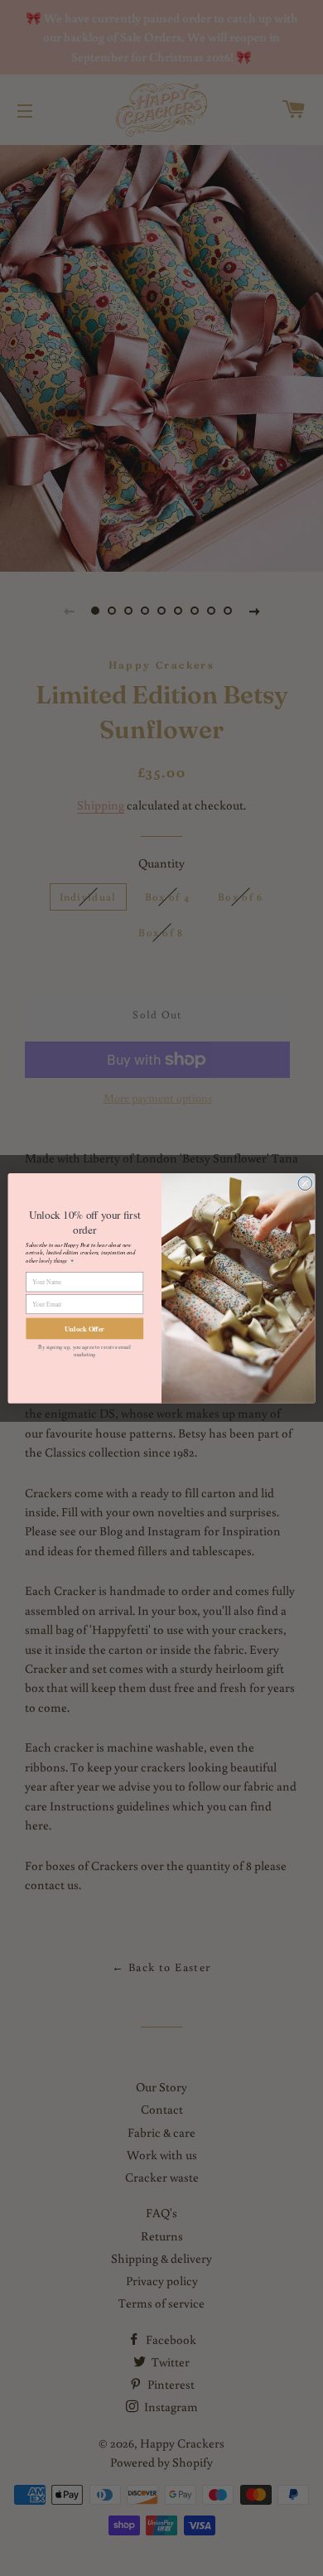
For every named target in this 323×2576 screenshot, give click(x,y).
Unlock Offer (84, 1328)
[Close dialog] (305, 1183)
